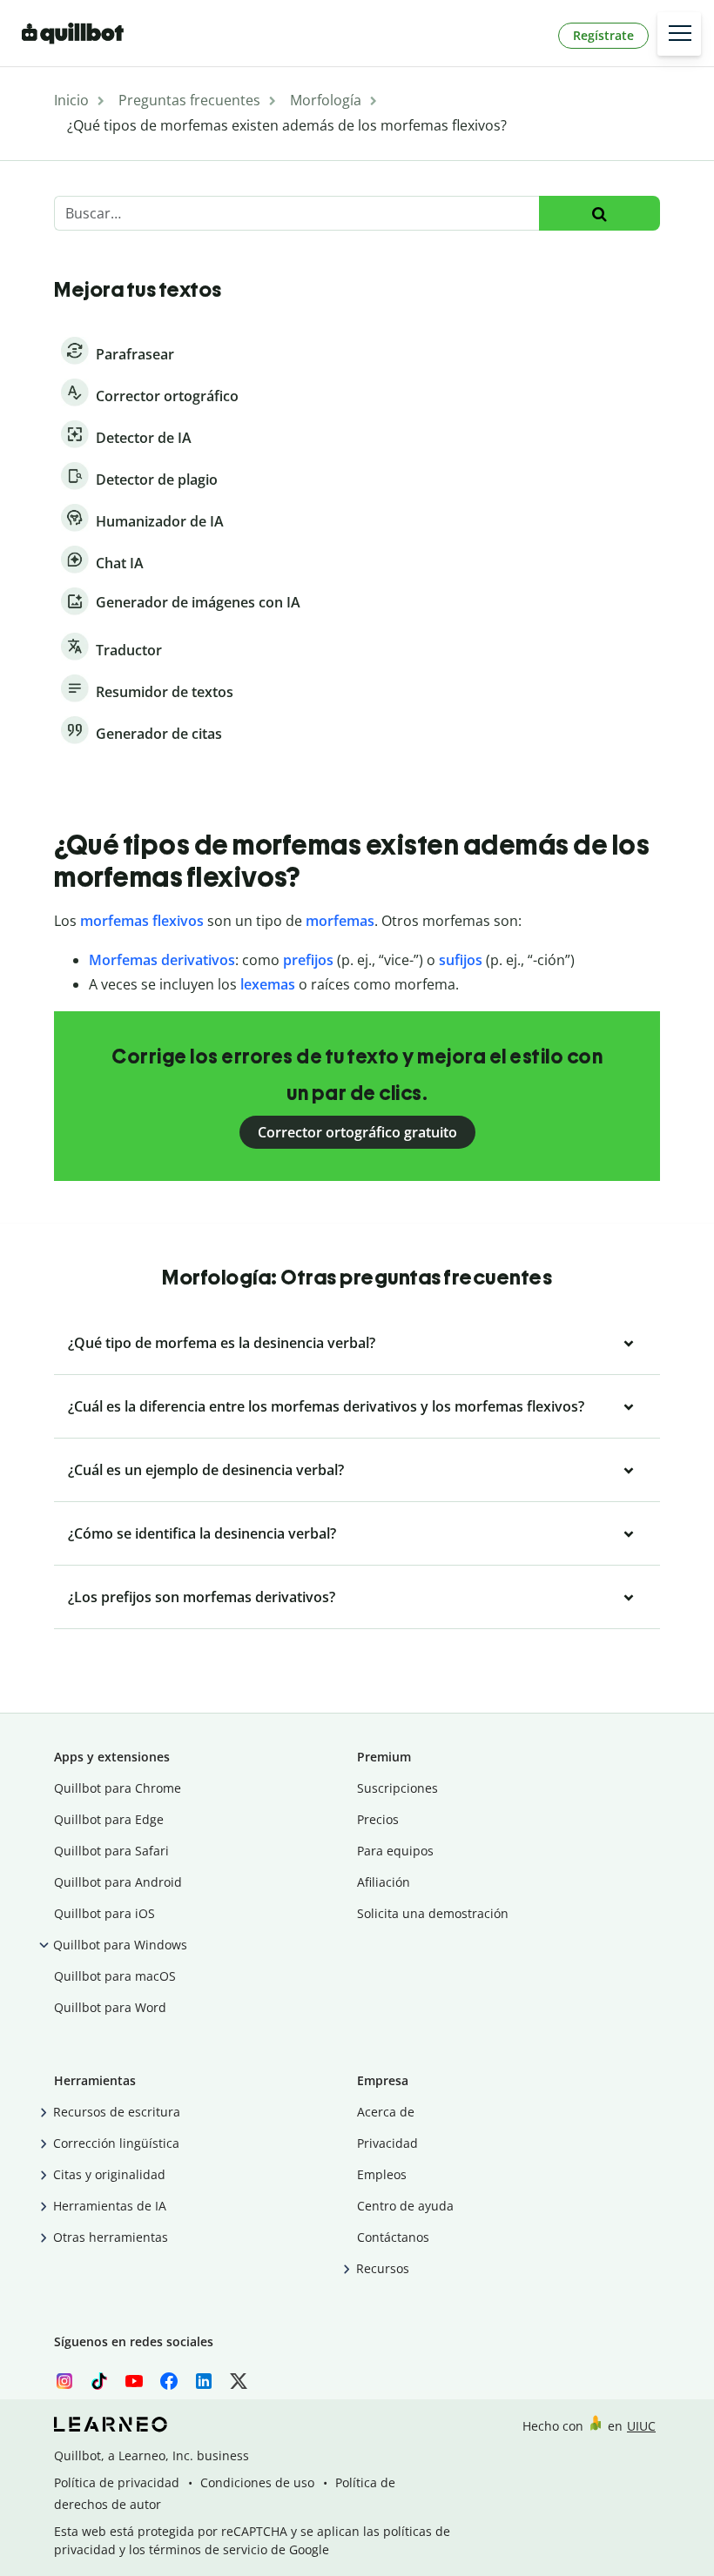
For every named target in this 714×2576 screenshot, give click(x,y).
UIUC (641, 2426)
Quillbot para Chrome (118, 1788)
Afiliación (384, 1882)
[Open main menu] (679, 34)
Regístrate (603, 35)
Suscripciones (397, 1788)
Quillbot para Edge (109, 1819)
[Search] (599, 214)
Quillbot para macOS (115, 1976)
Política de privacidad (117, 2482)
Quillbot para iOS (104, 1913)
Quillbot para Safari (111, 1851)
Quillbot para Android (118, 1882)
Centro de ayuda (405, 2206)
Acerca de (386, 2112)
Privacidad (387, 2143)
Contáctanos (393, 2237)
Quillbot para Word (110, 2007)
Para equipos (395, 1851)
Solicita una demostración (433, 1913)
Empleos (382, 2174)
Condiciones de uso (257, 2482)
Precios (378, 1819)
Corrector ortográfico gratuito (357, 1132)
